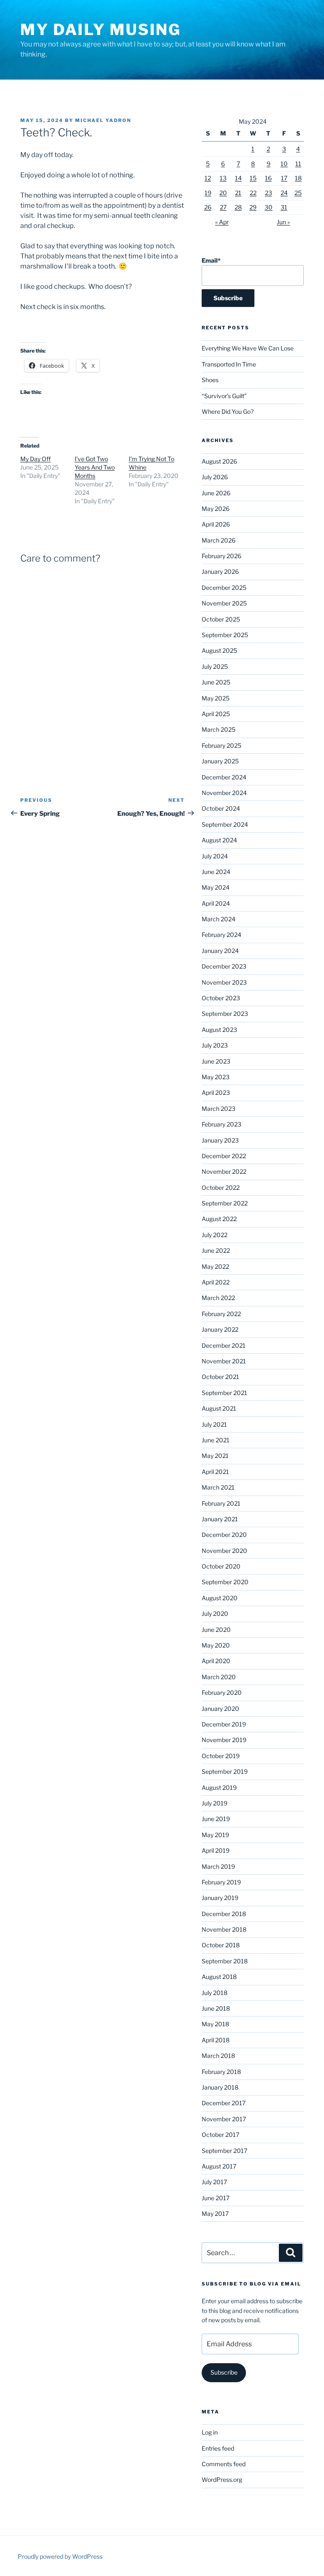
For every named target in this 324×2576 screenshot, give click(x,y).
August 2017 (219, 2166)
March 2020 (219, 1677)
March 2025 (219, 729)
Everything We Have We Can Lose (248, 348)
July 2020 (215, 1614)
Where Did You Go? (228, 411)
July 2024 (215, 856)
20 (223, 193)
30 (269, 207)
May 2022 (215, 1266)
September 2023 (225, 1014)
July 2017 (214, 2182)
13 (223, 178)
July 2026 (215, 477)
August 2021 (219, 1408)
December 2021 (224, 1345)
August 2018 (219, 1977)
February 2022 (221, 1314)
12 (208, 178)
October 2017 (220, 2135)
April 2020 (216, 1661)
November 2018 (224, 1929)
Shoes (210, 380)
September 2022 (225, 1203)
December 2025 (224, 588)
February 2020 (222, 1692)
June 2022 (216, 1250)
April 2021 (215, 1472)
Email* (211, 260)
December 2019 (224, 1724)
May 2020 (216, 1645)
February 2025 (221, 745)
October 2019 (221, 1756)
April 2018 (216, 2040)
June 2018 (216, 2008)
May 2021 (215, 1456)
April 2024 (216, 903)
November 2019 (224, 1740)
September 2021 (224, 1393)
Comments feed (224, 2464)
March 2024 (219, 919)
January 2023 (220, 1140)
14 (238, 178)
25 (298, 193)
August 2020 (220, 1598)
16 (268, 178)
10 (284, 164)
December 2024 (224, 777)
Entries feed (218, 2448)
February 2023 (221, 1124)
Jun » (283, 222)
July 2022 (215, 1235)
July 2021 (214, 1424)
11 (298, 164)
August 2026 (219, 461)
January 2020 (220, 1709)
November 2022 (224, 1171)
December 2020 (224, 1535)
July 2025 (215, 666)
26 (208, 207)
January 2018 (220, 2087)
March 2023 (219, 1109)
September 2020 (225, 1582)
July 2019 (215, 1803)
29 (253, 207)
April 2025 (216, 714)
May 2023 (216, 1077)
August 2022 (219, 1219)
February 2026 (221, 556)
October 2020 (221, 1566)
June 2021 (216, 1440)
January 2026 (220, 571)
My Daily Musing (101, 30)
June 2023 (216, 1061)
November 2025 (224, 603)
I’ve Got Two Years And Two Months (95, 467)
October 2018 (221, 1945)
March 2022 (218, 1298)
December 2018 (224, 1914)
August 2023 (219, 1030)
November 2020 (224, 1551)
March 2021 (218, 1487)
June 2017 (216, 2198)
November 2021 (224, 1361)
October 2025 (221, 619)
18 (298, 178)
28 (238, 207)
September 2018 (225, 1961)
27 (223, 207)
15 (253, 178)
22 (253, 193)
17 (284, 178)
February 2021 (221, 1503)
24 (284, 193)
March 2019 (218, 1866)
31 (284, 207)
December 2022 (224, 1156)
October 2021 (220, 1377)
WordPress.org (222, 2480)
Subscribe (224, 2372)
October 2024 (221, 808)
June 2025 (216, 682)
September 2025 (225, 635)
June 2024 (216, 872)
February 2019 (221, 1882)
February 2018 (221, 2072)
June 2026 (216, 493)
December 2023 (224, 966)
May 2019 (215, 1835)
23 (269, 193)
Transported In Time (229, 364)
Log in (210, 2432)
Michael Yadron (103, 120)
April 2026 (216, 524)
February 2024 (221, 935)
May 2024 (216, 887)
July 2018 (215, 1993)
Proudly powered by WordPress (60, 2556)
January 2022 (220, 1329)
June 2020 (216, 1630)
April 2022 (216, 1282)
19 (208, 193)
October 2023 (221, 998)
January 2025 (220, 761)
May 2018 (215, 2024)
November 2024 (224, 793)
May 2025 (216, 698)
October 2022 (221, 1188)
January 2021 (220, 1519)
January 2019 (220, 1898)
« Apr (222, 222)
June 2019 (216, 1819)
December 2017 (224, 2103)
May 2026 (216, 509)
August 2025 (219, 650)
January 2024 (220, 951)
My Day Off (35, 459)
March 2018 (218, 2056)
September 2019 (225, 1771)
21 (238, 193)
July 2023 (215, 1045)
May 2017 (215, 2214)
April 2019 (216, 1850)
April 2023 (216, 1093)
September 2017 (224, 2151)
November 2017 (224, 2119)
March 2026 (219, 540)
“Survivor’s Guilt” (224, 396)
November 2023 (224, 982)
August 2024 (219, 840)
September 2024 (225, 824)
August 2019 (219, 1787)
